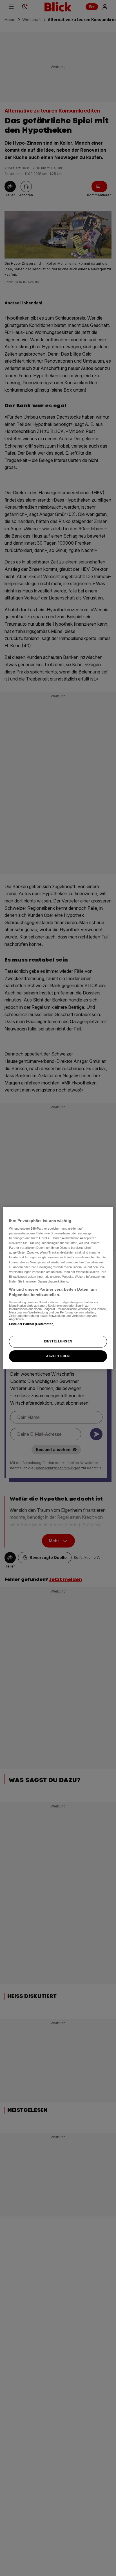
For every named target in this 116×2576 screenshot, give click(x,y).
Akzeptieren (58, 1356)
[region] (58, 1288)
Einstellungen (58, 1342)
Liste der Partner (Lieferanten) (32, 1324)
